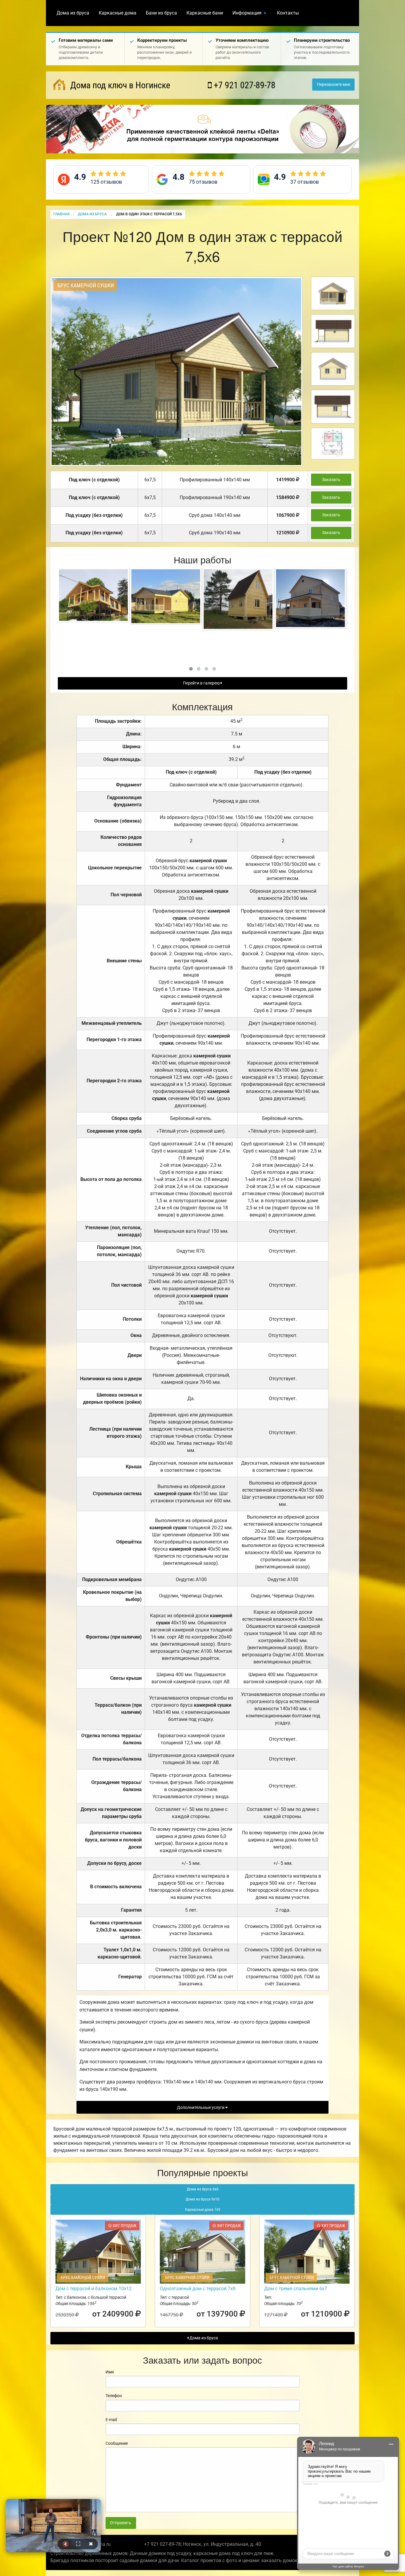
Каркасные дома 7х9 (203, 2210)
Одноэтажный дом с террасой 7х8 (198, 2289)
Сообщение (117, 2443)
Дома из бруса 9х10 (203, 2199)
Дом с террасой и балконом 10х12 (94, 2289)
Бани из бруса (161, 13)
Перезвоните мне (334, 85)
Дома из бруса (73, 13)
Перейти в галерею (202, 683)
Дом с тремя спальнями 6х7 (296, 2289)
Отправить (121, 2523)
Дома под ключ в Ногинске (119, 85)
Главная (61, 214)
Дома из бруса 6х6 (203, 2189)
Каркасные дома (118, 13)
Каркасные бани (205, 13)
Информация (247, 13)
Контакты (288, 13)
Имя (110, 2372)
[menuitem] (73, 13)
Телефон (114, 2396)
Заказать (331, 480)
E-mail (111, 2420)
